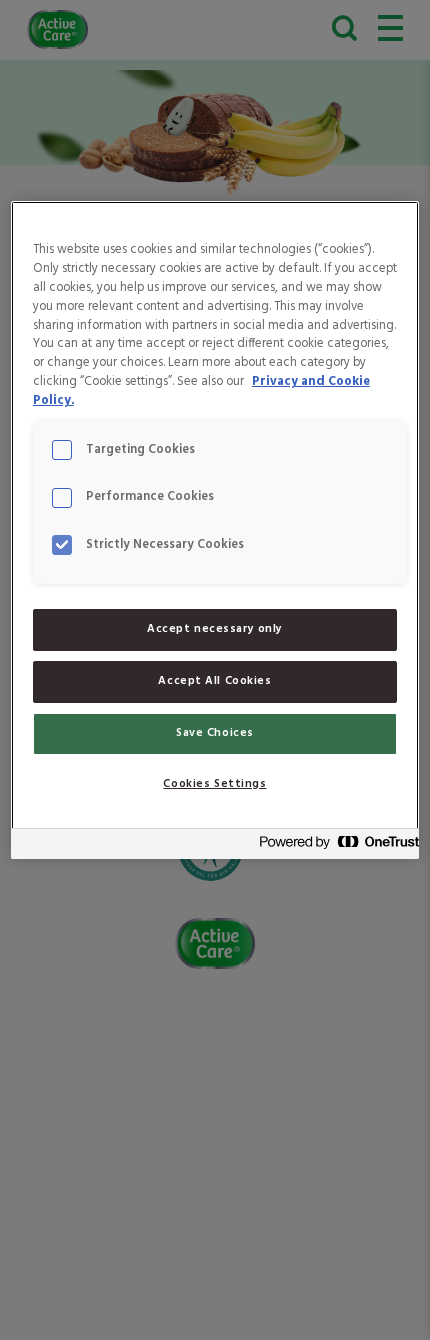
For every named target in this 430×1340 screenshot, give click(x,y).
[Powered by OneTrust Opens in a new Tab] (333, 846)
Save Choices (215, 733)
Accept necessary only (215, 629)
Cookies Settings (214, 784)
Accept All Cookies (214, 681)
